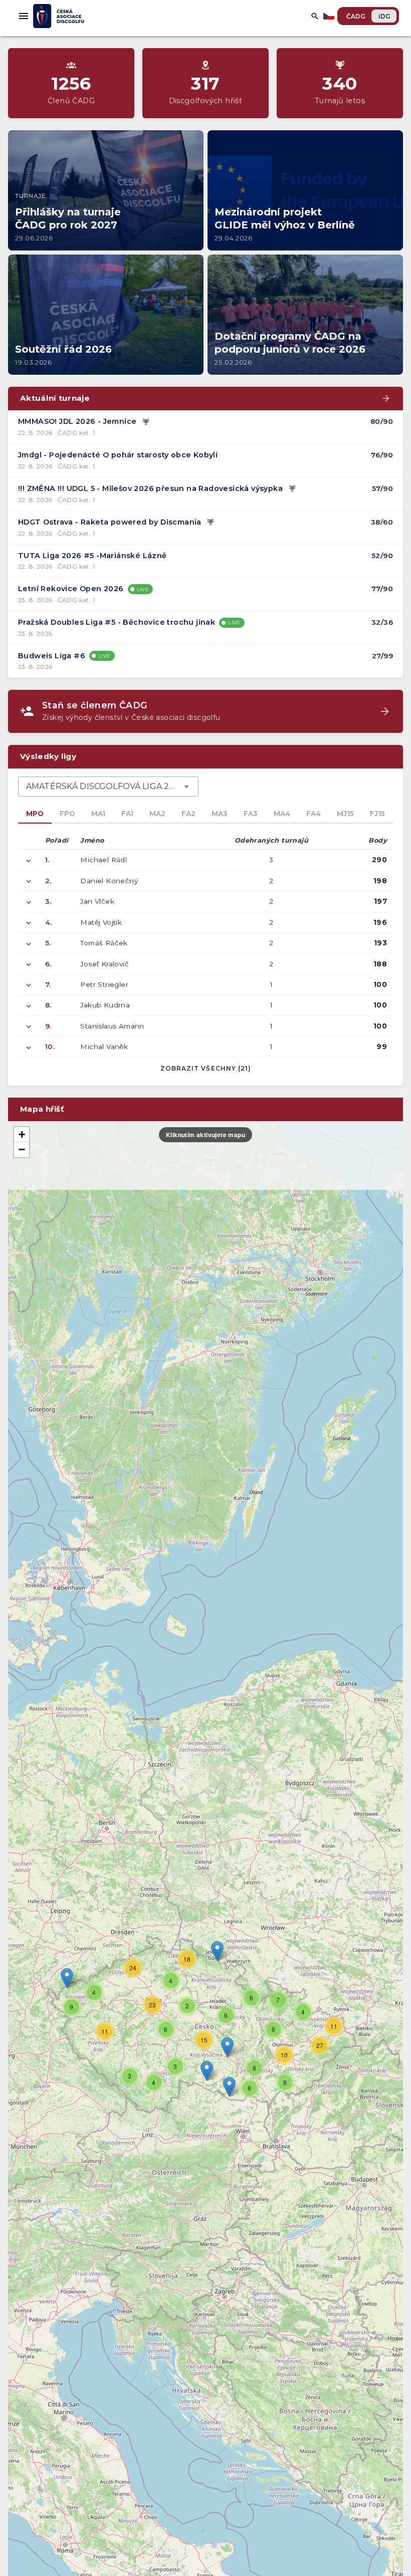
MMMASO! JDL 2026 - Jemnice (77, 421)
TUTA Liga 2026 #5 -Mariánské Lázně (92, 556)
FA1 (127, 814)
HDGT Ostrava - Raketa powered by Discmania (110, 522)
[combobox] (108, 787)
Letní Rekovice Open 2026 (71, 589)
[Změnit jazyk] (330, 16)
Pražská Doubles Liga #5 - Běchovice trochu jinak (117, 622)
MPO (35, 814)
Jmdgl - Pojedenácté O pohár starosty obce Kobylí (118, 455)
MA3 (220, 814)
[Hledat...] (315, 16)
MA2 (157, 814)
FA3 (251, 814)
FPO (67, 814)
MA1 (98, 814)
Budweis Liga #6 (52, 656)
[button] (227, 2047)
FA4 (314, 814)
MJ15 (345, 814)
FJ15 (377, 814)
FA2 (188, 814)
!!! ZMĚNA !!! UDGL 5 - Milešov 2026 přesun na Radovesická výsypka (150, 488)
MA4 (282, 814)
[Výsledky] (146, 422)
